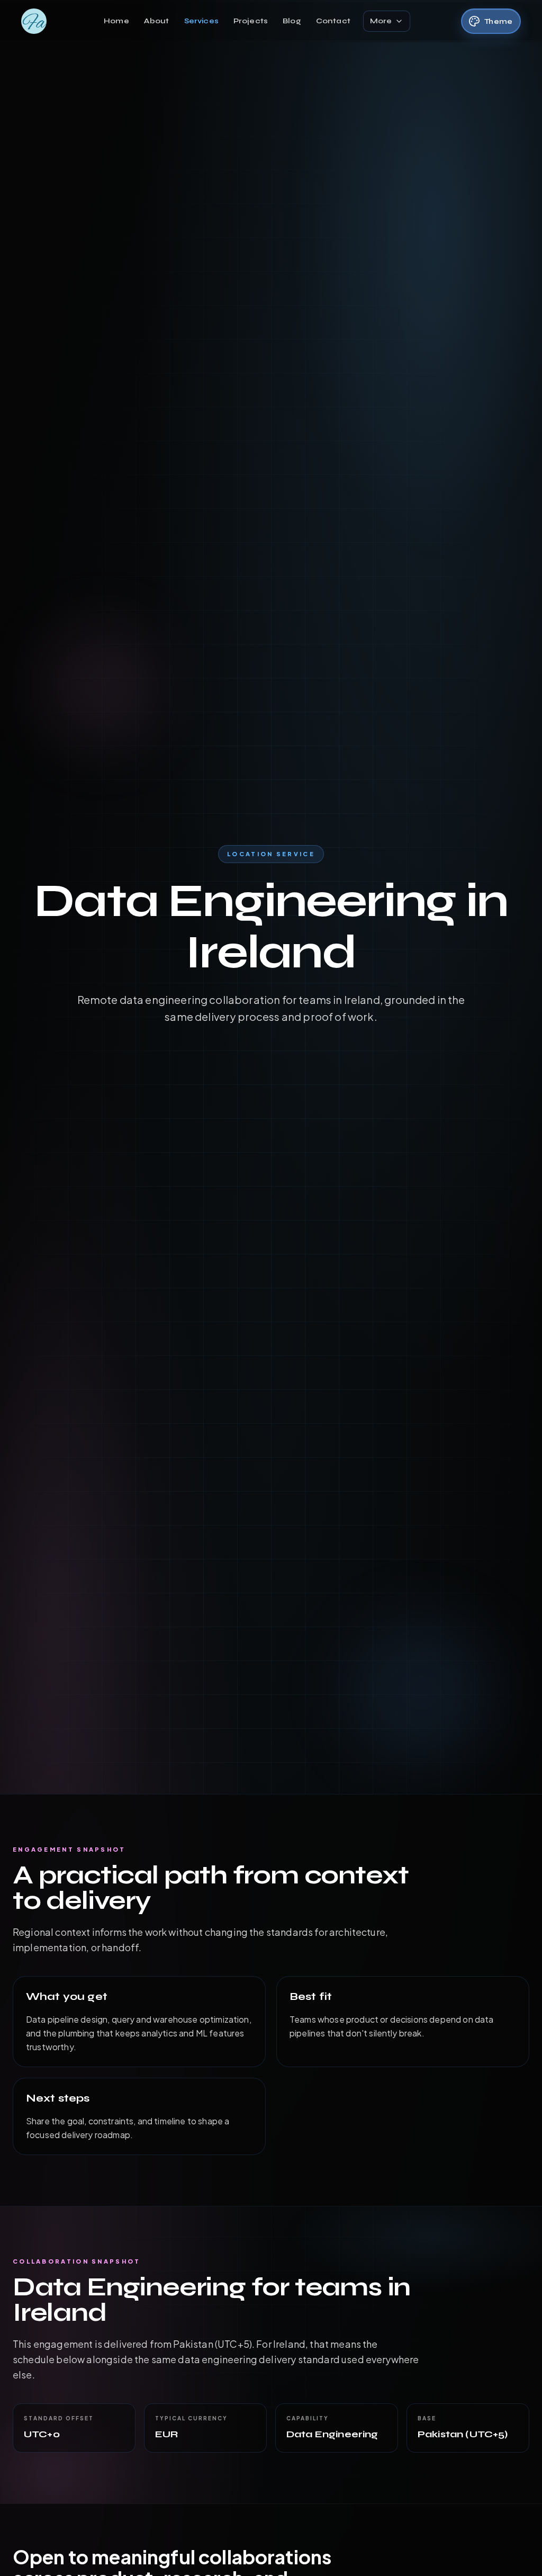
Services (201, 21)
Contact (333, 21)
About (157, 21)
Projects (251, 21)
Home (116, 21)
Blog (292, 21)
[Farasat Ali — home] (34, 21)
